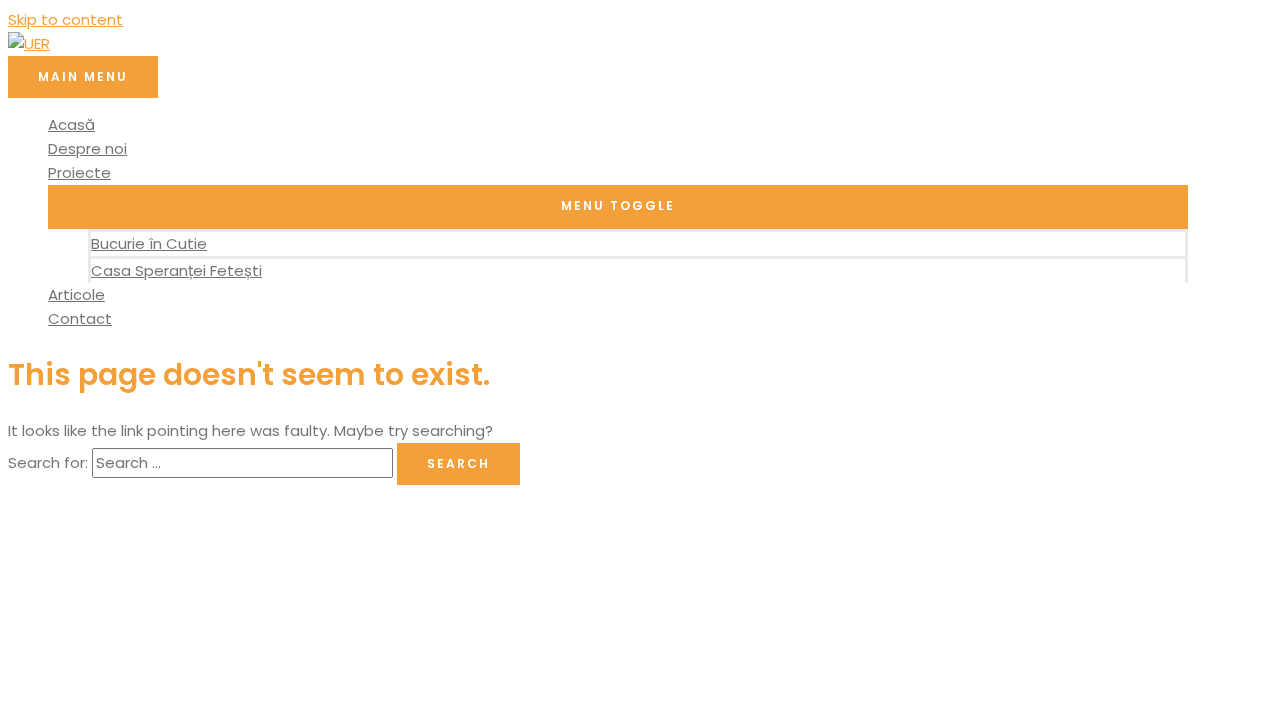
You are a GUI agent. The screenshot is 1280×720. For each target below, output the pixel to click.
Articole (76, 294)
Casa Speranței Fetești (176, 270)
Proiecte (79, 172)
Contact (80, 318)
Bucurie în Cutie (149, 243)
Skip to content (65, 19)
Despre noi (87, 148)
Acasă (71, 124)
